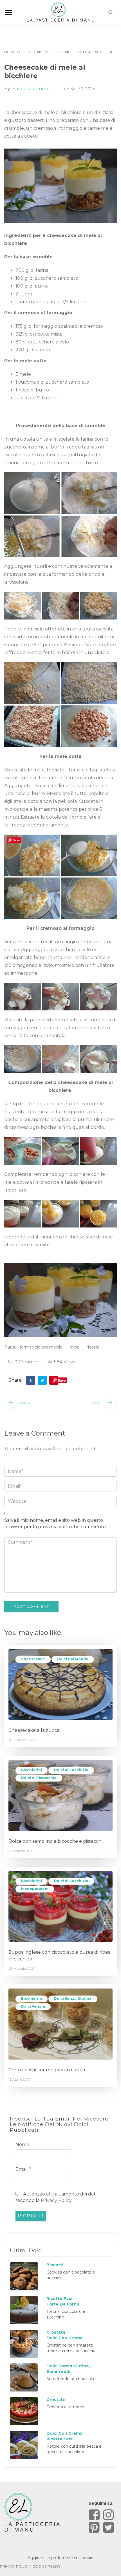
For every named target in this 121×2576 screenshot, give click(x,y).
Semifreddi (58, 2372)
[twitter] (42, 1381)
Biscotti (55, 2265)
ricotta (93, 1347)
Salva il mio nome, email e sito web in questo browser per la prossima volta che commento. (55, 1523)
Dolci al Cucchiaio (71, 1770)
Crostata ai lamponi (65, 2407)
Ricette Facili (60, 2299)
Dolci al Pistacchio (39, 1778)
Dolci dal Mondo (73, 1659)
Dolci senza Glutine (73, 1998)
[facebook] (31, 1381)
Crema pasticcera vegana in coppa (47, 2070)
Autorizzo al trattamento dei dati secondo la (56, 2197)
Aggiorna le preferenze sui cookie (60, 2558)
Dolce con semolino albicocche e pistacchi (55, 1841)
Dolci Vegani (33, 2006)
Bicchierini (32, 1770)
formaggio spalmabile (41, 1347)
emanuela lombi (31, 89)
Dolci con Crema (64, 2338)
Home (10, 52)
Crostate (56, 2332)
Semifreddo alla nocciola (70, 2379)
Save (62, 1380)
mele (75, 1347)
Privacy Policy (56, 2200)
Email (23, 2169)
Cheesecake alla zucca (34, 1730)
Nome (22, 2145)
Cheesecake (31, 52)
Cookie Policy (47, 2566)
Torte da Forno (63, 2304)
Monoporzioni (35, 1889)
